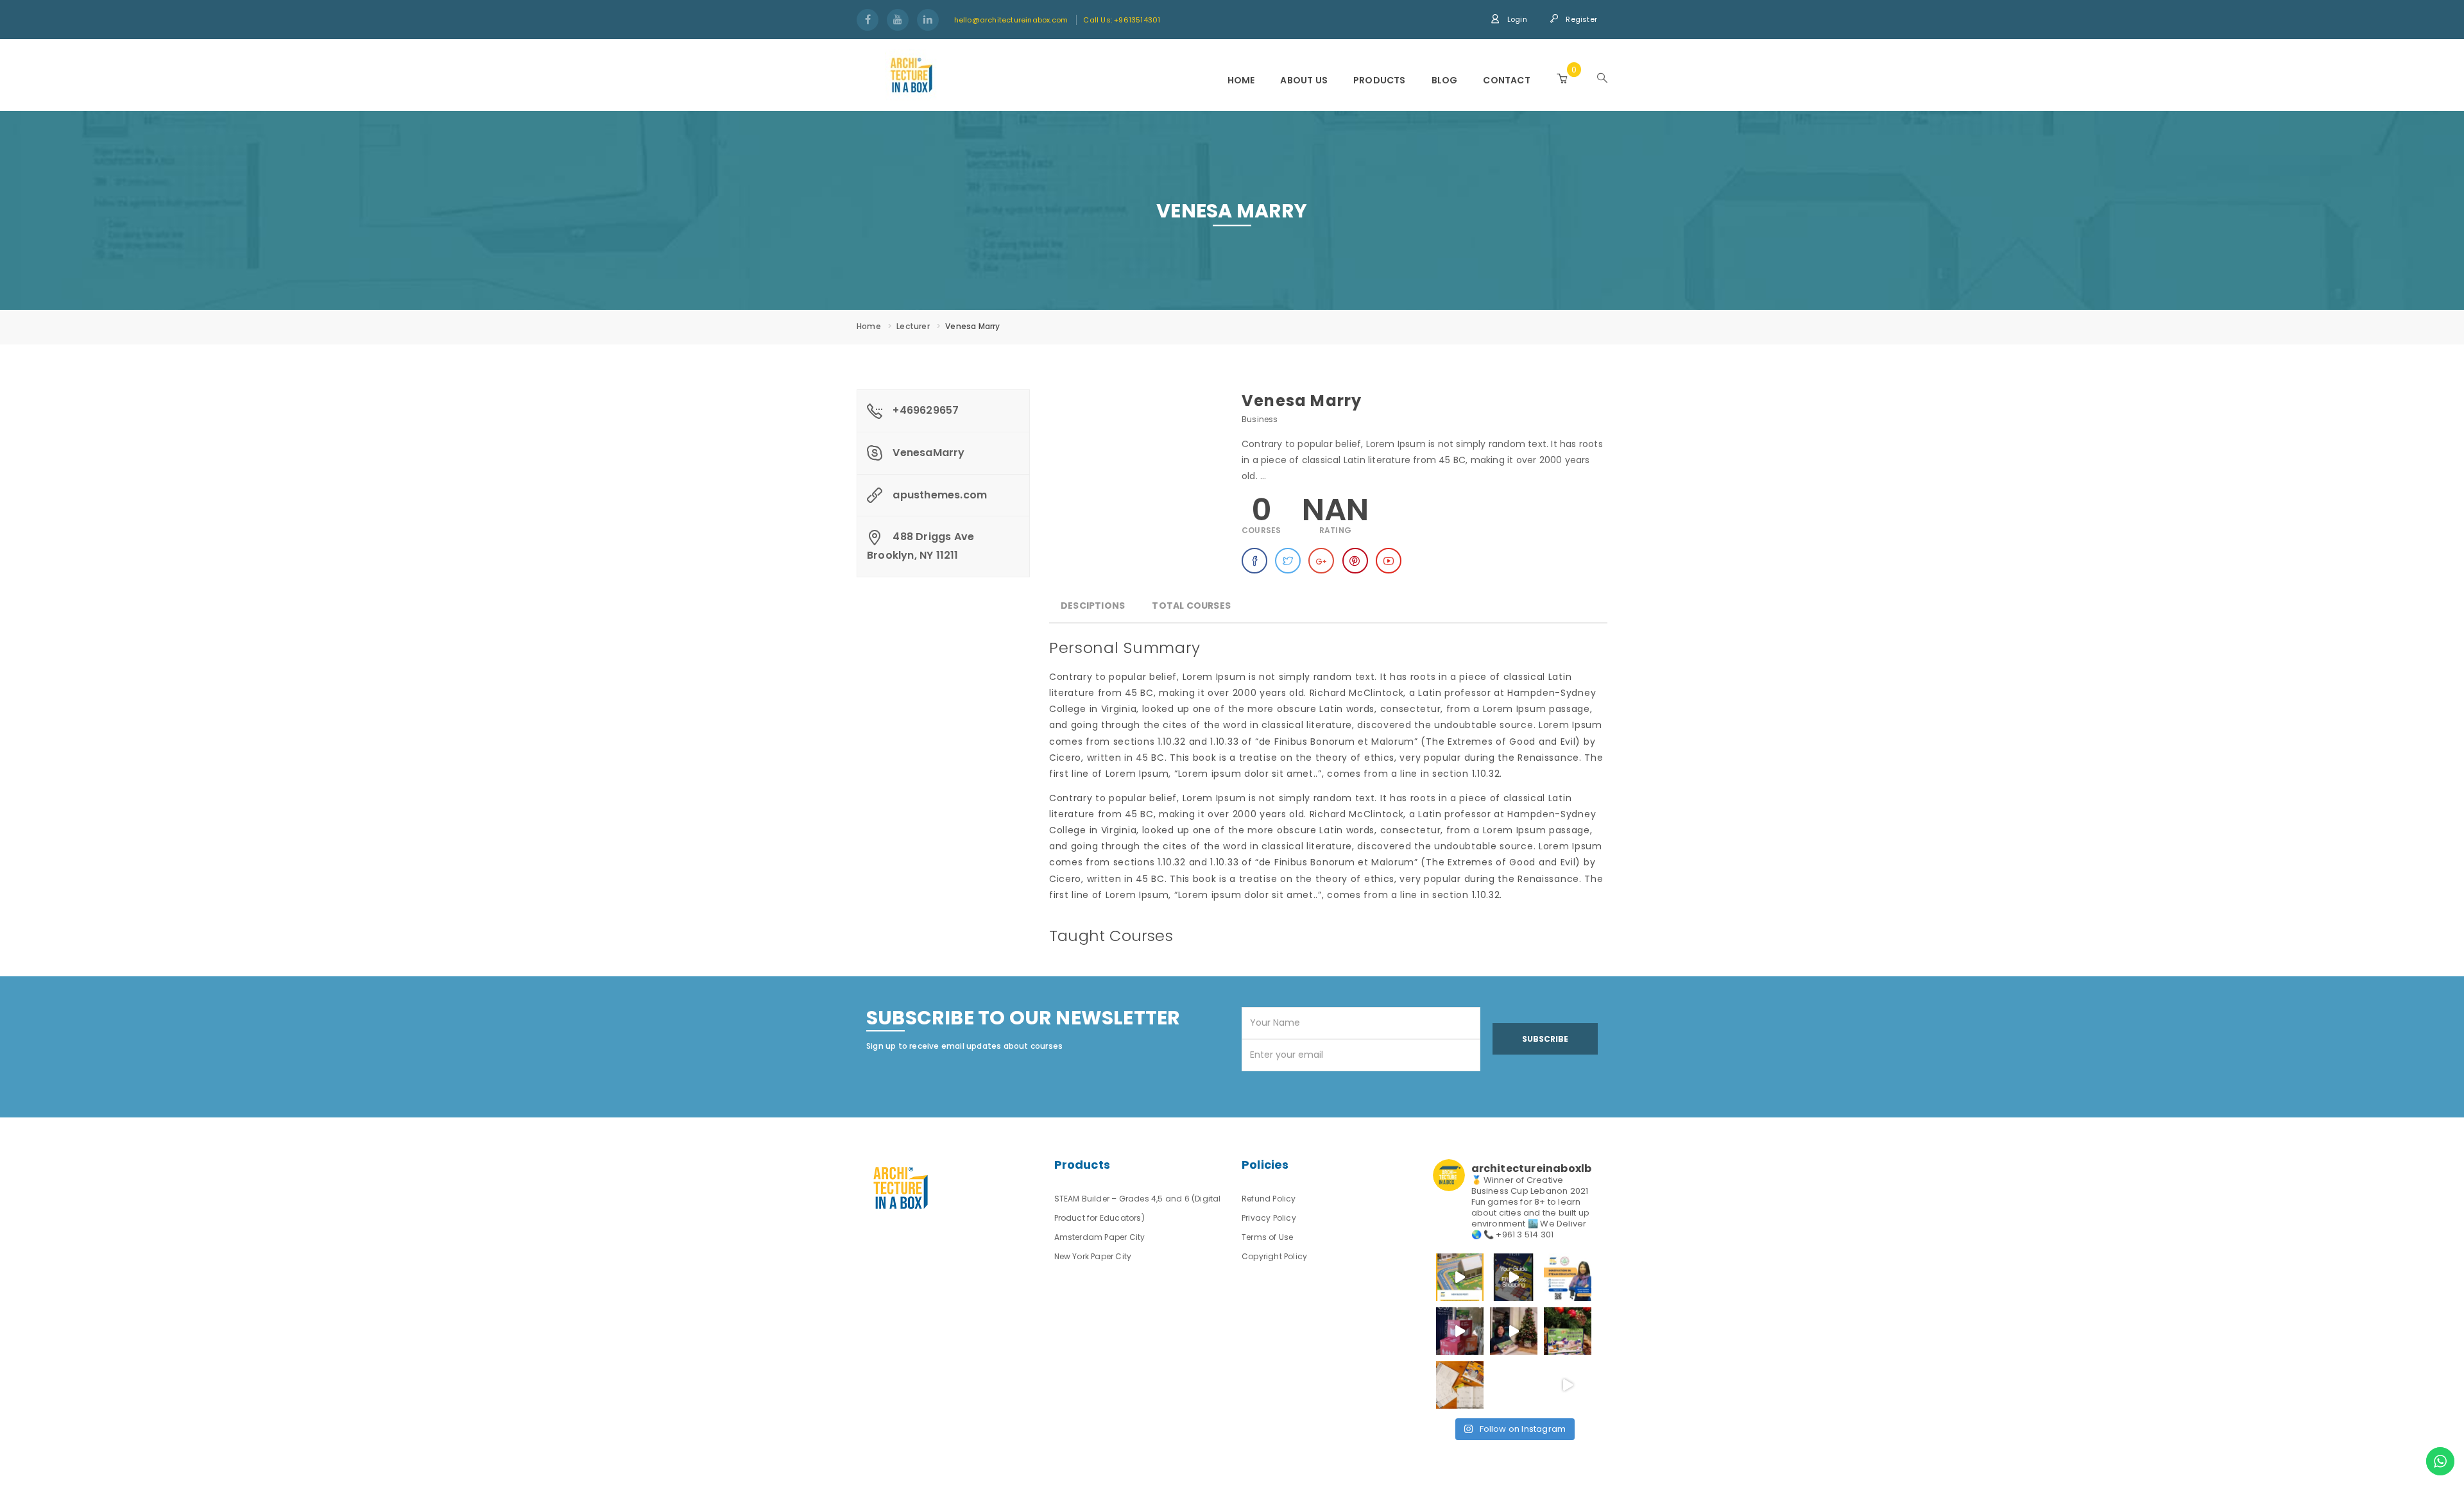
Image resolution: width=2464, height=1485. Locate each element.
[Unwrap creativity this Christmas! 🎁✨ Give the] (1514, 1385)
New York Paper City (1093, 1256)
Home (1241, 80)
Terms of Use (1267, 1237)
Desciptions (1093, 606)
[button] (1562, 79)
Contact (1506, 80)
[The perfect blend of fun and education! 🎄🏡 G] (1568, 1331)
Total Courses (1191, 606)
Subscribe (1545, 1039)
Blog (1445, 80)
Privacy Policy (1269, 1218)
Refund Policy (1269, 1199)
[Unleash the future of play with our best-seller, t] (1514, 1331)
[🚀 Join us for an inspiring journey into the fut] (1568, 1277)
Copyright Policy (1274, 1256)
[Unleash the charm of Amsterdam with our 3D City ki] (1460, 1385)
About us (1304, 80)
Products (1380, 80)
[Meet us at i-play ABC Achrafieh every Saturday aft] (1568, 1385)
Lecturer (913, 326)
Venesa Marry (1302, 401)
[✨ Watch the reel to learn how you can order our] (1514, 1277)
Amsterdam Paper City (1100, 1237)
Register (1580, 19)
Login (1516, 19)
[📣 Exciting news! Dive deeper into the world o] (1460, 1277)
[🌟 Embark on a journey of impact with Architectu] (1460, 1331)
